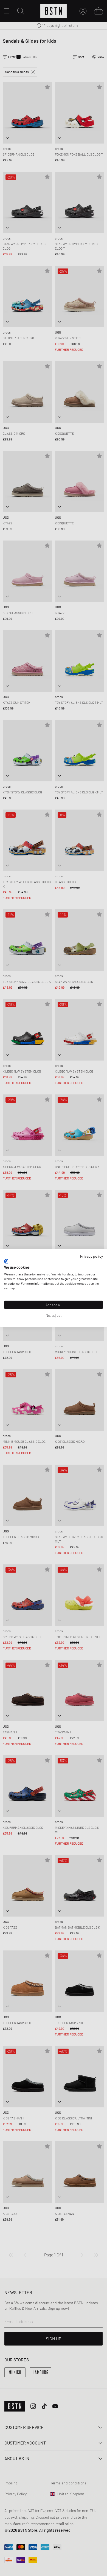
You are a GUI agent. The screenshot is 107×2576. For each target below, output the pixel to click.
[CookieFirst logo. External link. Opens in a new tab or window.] (6, 1261)
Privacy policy (91, 1256)
